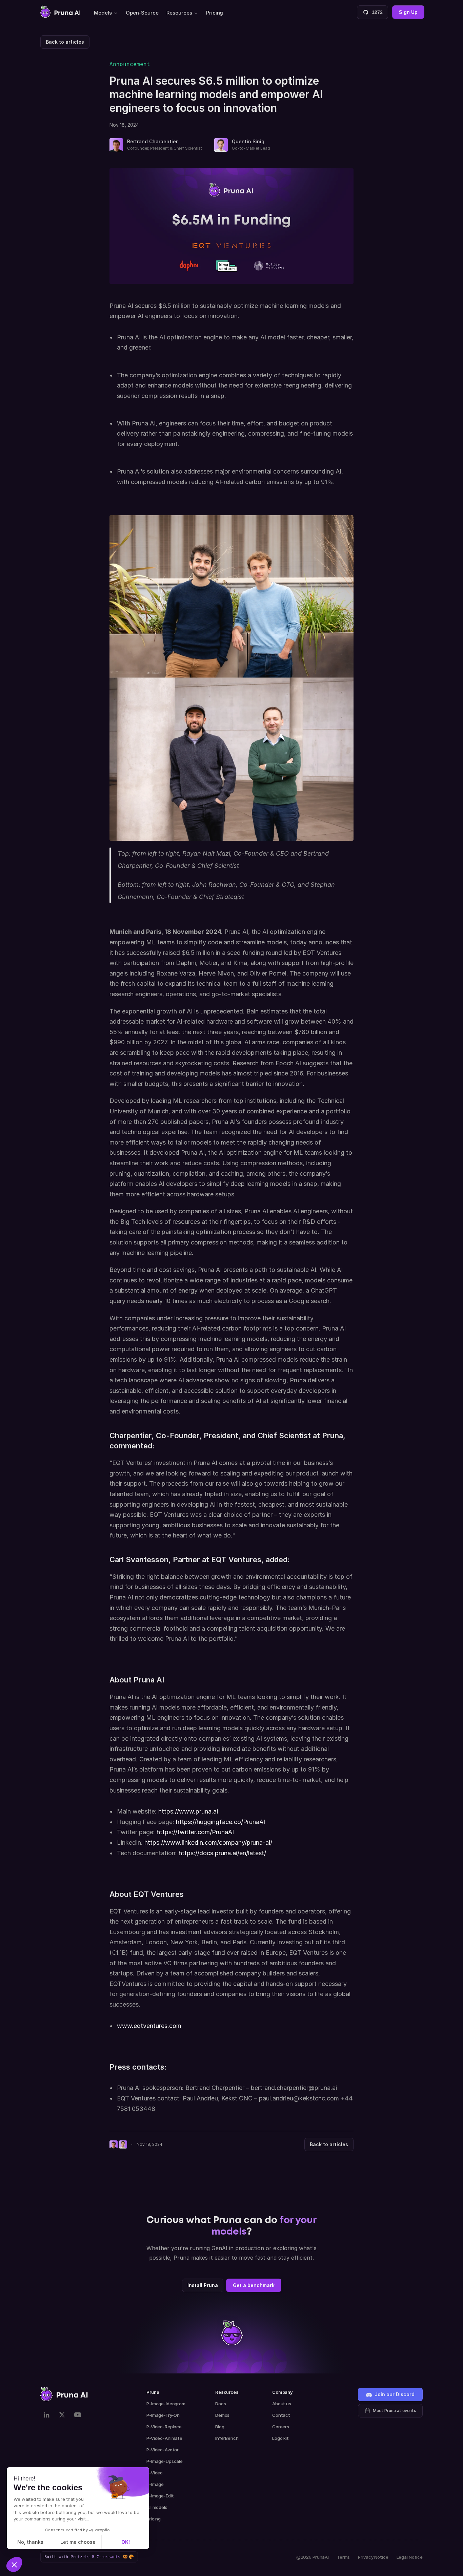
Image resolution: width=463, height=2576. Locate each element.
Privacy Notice (373, 2557)
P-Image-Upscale (165, 2461)
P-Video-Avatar (163, 2450)
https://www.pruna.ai (188, 1811)
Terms (343, 2557)
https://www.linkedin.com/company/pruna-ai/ (208, 1842)
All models (157, 2507)
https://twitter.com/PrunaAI (195, 1832)
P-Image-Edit (160, 2496)
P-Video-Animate (164, 2438)
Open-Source (142, 13)
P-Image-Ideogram (166, 2404)
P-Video (155, 2473)
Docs (220, 2404)
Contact (281, 2415)
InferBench (227, 2438)
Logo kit (280, 2438)
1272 (377, 12)
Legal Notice (410, 2557)
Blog (220, 2427)
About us (282, 2404)
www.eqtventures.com (149, 2026)
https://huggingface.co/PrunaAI (220, 1822)
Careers (281, 2427)
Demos (222, 2415)
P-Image (155, 2484)
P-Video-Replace (164, 2427)
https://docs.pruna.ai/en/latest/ (222, 1853)
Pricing (215, 13)
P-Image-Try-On (163, 2415)
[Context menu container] (60, 12)
